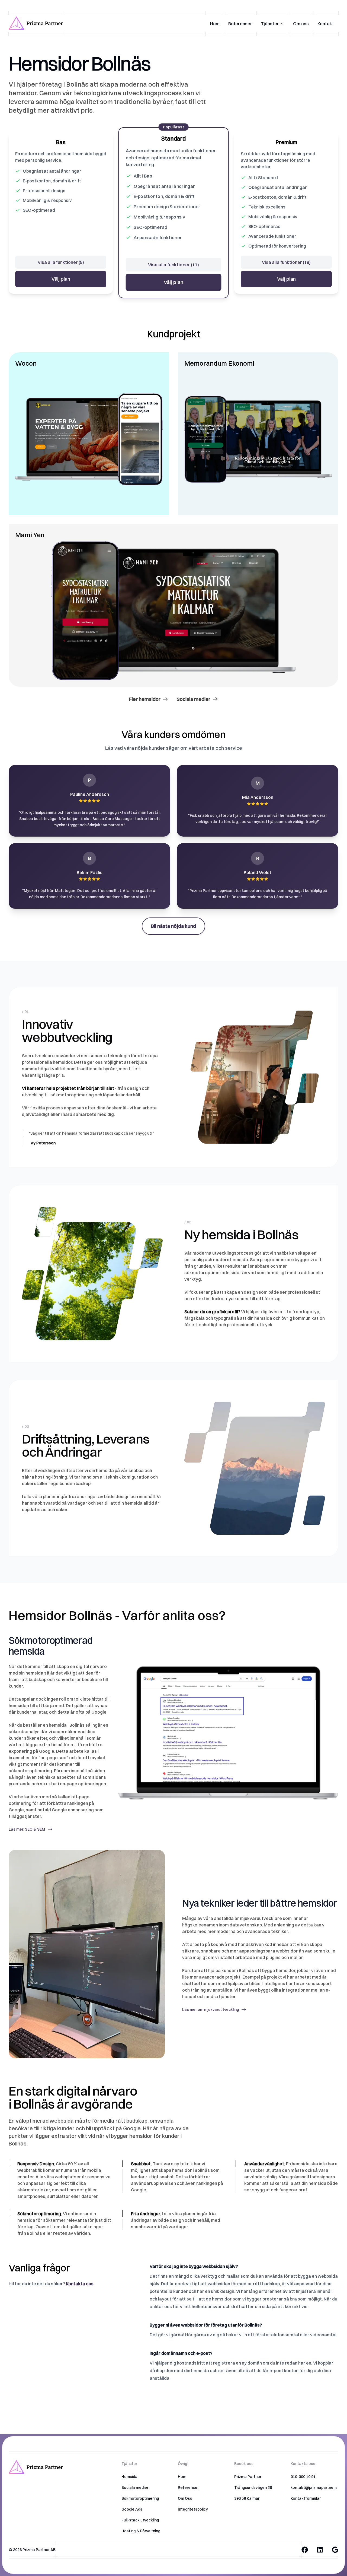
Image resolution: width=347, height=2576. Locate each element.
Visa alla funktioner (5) (61, 262)
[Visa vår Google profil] (335, 2550)
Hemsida (129, 2477)
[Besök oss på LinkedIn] (320, 2550)
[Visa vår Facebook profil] (305, 2550)
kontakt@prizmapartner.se (315, 2488)
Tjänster (270, 24)
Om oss (301, 24)
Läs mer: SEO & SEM (27, 1829)
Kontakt (326, 24)
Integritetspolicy (193, 2509)
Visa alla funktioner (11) (174, 265)
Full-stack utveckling (140, 2520)
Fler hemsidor (145, 699)
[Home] (36, 24)
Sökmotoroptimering (140, 2498)
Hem (215, 24)
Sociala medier (194, 699)
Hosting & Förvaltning (141, 2531)
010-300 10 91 (303, 2477)
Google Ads (132, 2509)
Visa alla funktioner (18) (286, 262)
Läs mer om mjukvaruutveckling (211, 2009)
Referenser (240, 24)
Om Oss (185, 2498)
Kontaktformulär (306, 2498)
